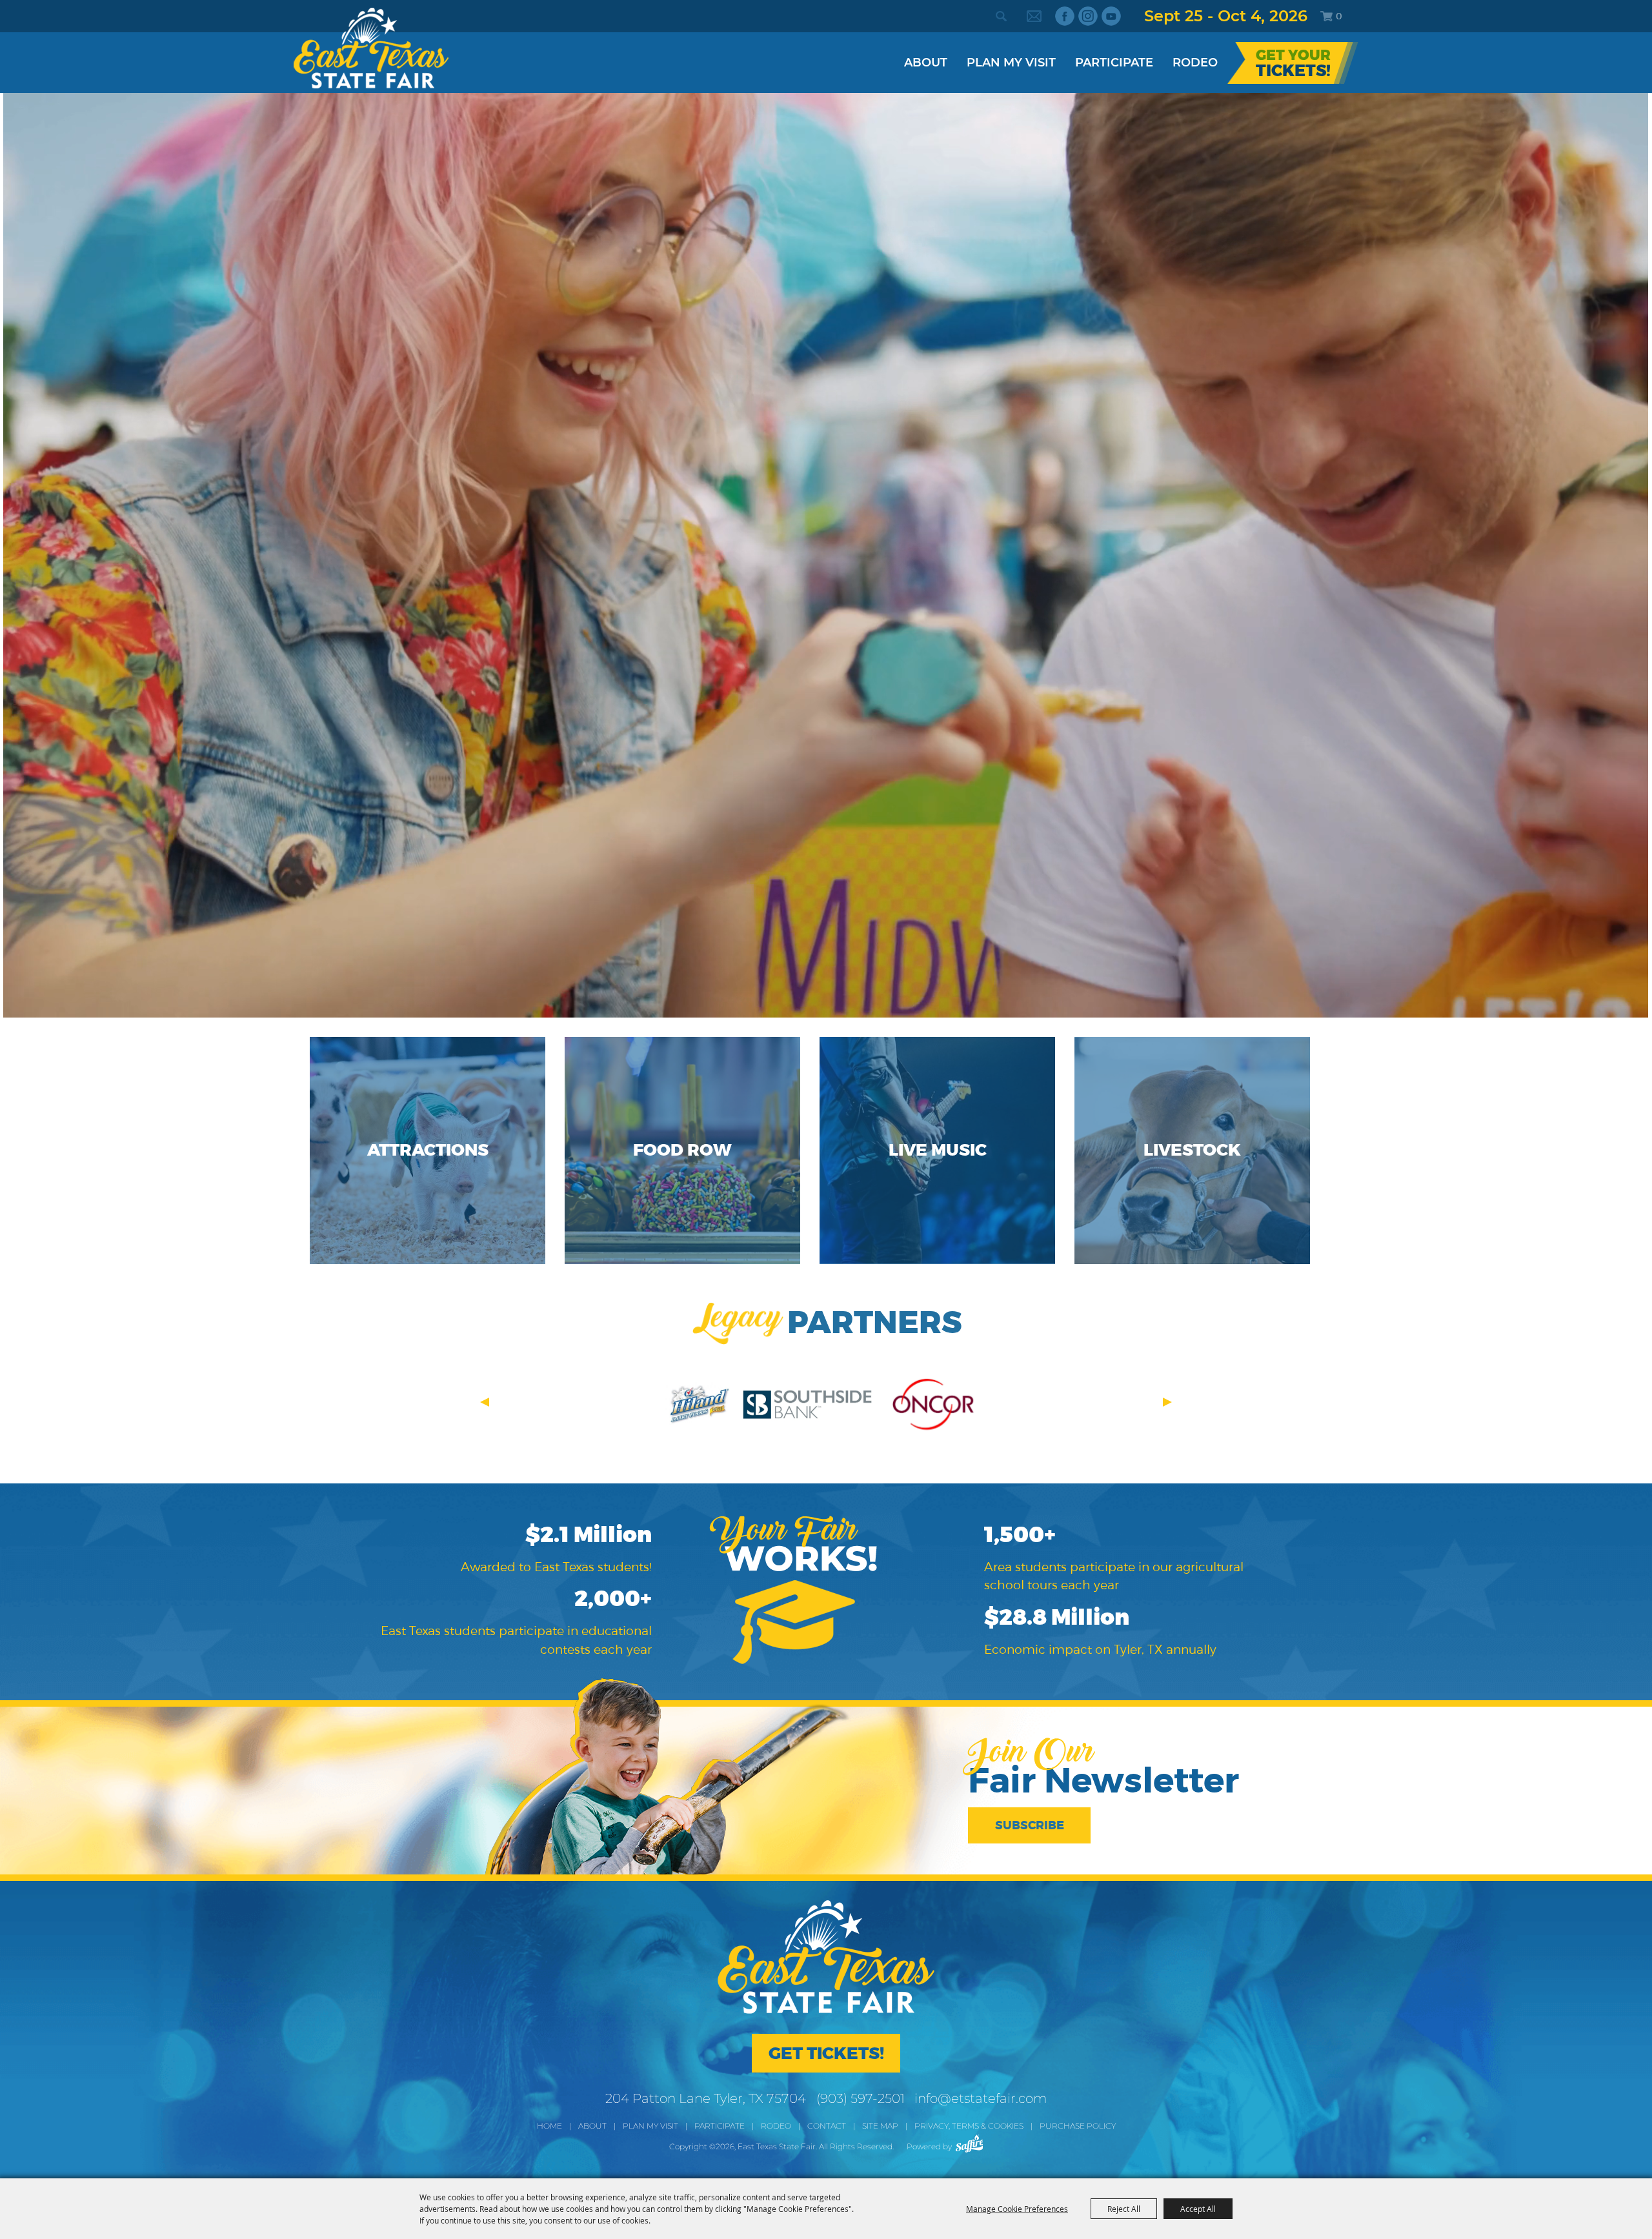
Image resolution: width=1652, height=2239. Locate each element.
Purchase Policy (1078, 2126)
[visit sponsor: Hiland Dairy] (698, 1406)
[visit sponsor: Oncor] (932, 1406)
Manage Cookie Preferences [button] (1017, 2209)
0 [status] (1339, 16)
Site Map (880, 2126)
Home (549, 2126)
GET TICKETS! (826, 2053)
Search (1001, 16)
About (926, 63)
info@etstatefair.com (981, 2098)
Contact (827, 2126)
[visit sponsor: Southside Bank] (807, 1406)
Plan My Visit (1011, 63)
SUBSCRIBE (1030, 1825)
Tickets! (1293, 71)
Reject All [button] (1124, 2209)
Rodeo (1195, 63)
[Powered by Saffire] (970, 2144)
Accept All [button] (1198, 2209)
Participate (1114, 63)
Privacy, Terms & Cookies (969, 2126)
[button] (485, 1402)
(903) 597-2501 (861, 2098)
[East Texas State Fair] (371, 48)
